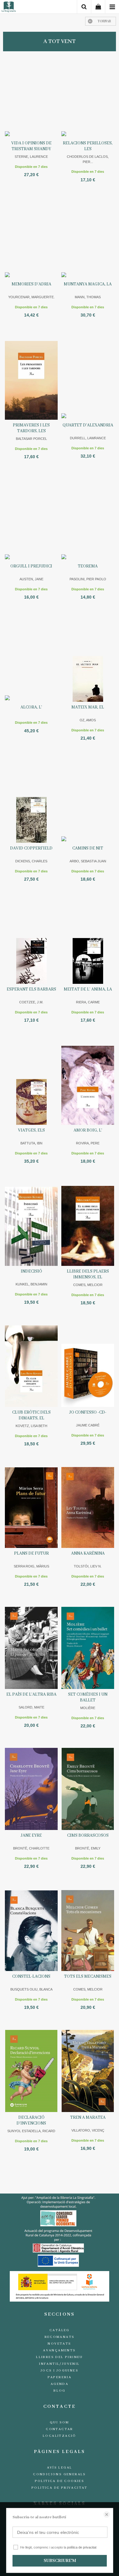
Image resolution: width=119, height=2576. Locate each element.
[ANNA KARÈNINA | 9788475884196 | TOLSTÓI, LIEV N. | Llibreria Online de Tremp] (88, 1507)
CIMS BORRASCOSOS (88, 1835)
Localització (60, 2436)
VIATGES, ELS (31, 1130)
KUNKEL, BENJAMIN (31, 1284)
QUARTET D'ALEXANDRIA (88, 425)
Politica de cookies (60, 2481)
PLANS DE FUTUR (31, 1553)
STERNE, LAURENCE (31, 157)
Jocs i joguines (60, 2371)
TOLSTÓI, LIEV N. (88, 1566)
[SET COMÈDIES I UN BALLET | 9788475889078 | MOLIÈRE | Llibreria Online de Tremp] (88, 1648)
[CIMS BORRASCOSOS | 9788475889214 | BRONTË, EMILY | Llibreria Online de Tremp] (88, 1789)
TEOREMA (88, 566)
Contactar (60, 2429)
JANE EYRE (31, 1835)
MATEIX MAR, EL (88, 707)
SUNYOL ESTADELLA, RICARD (31, 2131)
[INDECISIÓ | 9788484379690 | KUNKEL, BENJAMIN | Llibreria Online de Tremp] (31, 1225)
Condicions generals (60, 2474)
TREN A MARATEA (88, 2118)
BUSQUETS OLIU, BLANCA (31, 1989)
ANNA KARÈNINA (88, 1553)
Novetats (59, 2344)
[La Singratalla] (9, 8)
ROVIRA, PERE (88, 1143)
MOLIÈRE (88, 1708)
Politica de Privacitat (60, 2488)
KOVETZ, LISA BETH (31, 1426)
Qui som (60, 2422)
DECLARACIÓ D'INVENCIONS (31, 2120)
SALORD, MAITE (31, 1707)
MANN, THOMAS (88, 297)
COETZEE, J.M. (31, 1002)
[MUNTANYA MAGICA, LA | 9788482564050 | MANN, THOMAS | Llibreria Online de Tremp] (88, 238)
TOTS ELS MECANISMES (88, 1976)
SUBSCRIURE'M (60, 2561)
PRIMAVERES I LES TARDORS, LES (31, 428)
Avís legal (60, 2468)
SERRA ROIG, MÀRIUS (31, 1566)
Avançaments (59, 2350)
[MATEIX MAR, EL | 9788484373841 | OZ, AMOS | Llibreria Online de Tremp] (88, 661)
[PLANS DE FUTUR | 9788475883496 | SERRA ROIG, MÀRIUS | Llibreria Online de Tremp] (31, 1507)
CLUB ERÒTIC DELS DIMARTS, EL (31, 1415)
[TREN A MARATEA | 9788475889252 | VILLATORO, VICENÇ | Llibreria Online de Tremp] (88, 2071)
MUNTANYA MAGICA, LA (88, 284)
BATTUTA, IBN (31, 1143)
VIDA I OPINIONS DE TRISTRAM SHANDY (31, 146)
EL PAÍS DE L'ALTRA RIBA (31, 1694)
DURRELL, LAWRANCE (88, 438)
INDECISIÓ (31, 1271)
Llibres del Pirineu (60, 2357)
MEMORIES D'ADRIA (31, 284)
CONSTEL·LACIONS (31, 1976)
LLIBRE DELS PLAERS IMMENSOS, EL (88, 1274)
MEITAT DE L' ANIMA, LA (88, 989)
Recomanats (60, 2337)
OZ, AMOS (88, 720)
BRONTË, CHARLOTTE (31, 1848)
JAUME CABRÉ (88, 1425)
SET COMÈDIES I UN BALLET (88, 1697)
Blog (60, 2391)
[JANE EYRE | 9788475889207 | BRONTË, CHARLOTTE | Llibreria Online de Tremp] (31, 1789)
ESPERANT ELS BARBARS (31, 989)
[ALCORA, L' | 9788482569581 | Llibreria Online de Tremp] (31, 661)
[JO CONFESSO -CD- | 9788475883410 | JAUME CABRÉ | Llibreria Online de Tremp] (88, 1366)
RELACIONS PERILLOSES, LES (88, 146)
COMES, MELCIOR (88, 1285)
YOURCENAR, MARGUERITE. (31, 297)
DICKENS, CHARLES (31, 861)
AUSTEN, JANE (31, 579)
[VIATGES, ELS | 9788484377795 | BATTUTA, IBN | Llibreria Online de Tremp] (31, 1084)
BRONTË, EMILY (88, 1848)
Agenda (60, 2384)
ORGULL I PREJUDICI (31, 566)
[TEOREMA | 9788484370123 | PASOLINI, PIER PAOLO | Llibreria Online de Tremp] (88, 520)
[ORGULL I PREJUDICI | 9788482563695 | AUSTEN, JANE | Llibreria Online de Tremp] (31, 520)
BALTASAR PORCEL (31, 439)
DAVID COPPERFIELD (31, 848)
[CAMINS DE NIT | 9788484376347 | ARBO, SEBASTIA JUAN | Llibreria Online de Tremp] (88, 802)
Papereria (60, 2377)
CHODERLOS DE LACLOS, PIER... (88, 159)
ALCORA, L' (31, 707)
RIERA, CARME (88, 1002)
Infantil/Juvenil (59, 2364)
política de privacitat (82, 2547)
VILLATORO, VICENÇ (88, 2130)
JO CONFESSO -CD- (88, 1412)
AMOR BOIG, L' (88, 1130)
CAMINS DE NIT (88, 848)
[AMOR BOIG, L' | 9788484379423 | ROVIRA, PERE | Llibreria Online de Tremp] (88, 1084)
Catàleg (60, 2330)
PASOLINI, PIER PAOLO (88, 579)
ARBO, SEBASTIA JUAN (88, 861)
